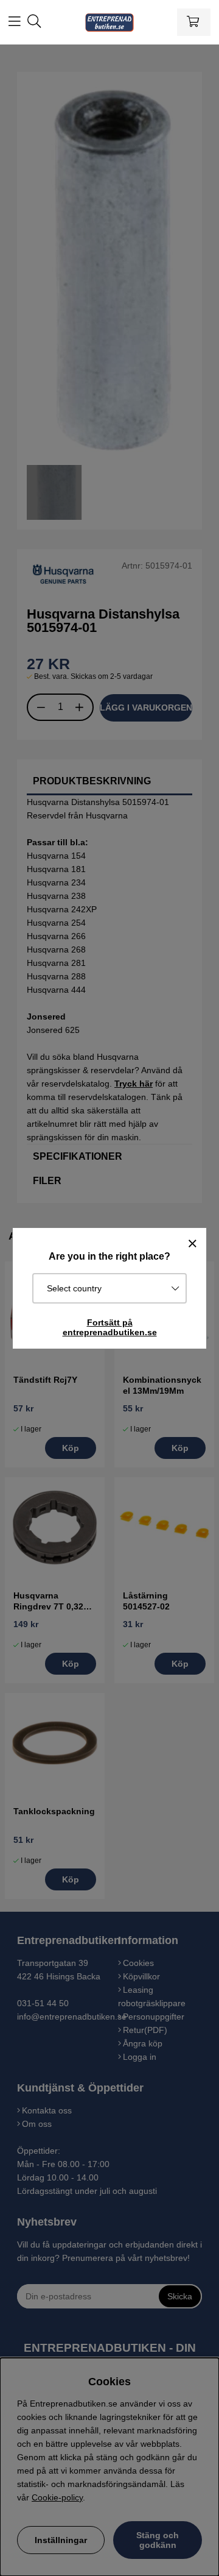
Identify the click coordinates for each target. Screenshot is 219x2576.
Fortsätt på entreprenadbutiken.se (110, 1327)
